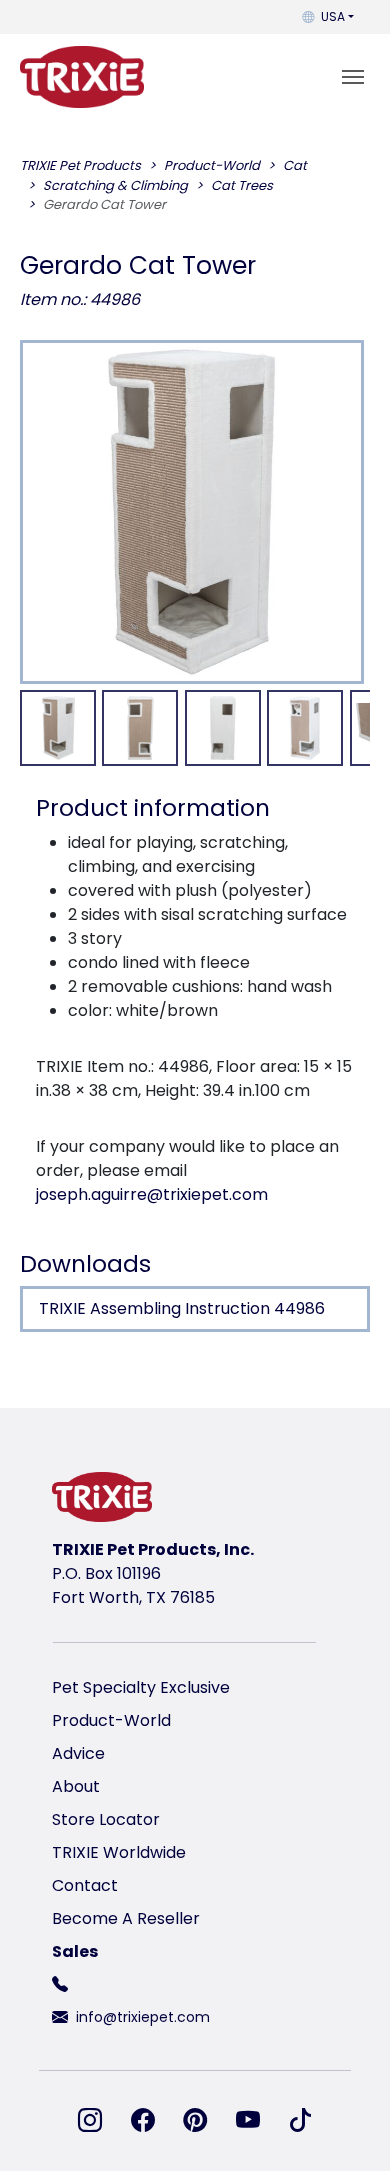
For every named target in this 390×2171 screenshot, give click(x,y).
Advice (78, 1753)
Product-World (111, 1720)
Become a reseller (126, 1918)
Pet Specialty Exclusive (141, 1687)
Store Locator (106, 1819)
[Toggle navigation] (353, 77)
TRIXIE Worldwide (119, 1852)
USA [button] (333, 16)
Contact (85, 1885)
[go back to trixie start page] (82, 77)
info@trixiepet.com (143, 2017)
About (76, 1786)
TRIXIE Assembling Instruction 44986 (182, 1308)
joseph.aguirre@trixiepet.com (152, 1194)
